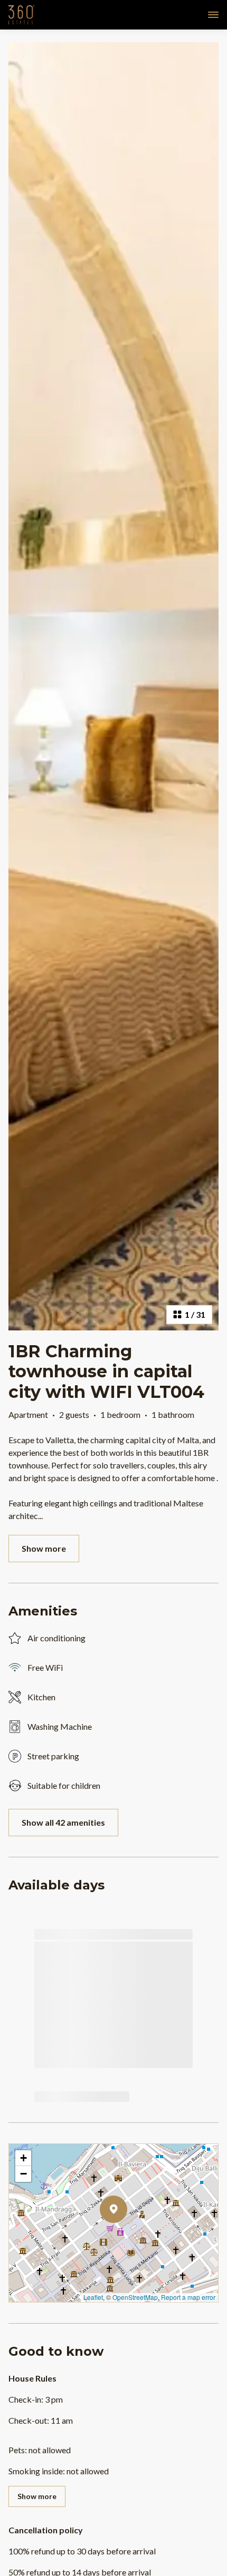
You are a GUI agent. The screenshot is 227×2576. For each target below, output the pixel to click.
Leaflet (93, 2297)
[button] (127, 2237)
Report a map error (188, 2297)
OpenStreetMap (135, 2297)
